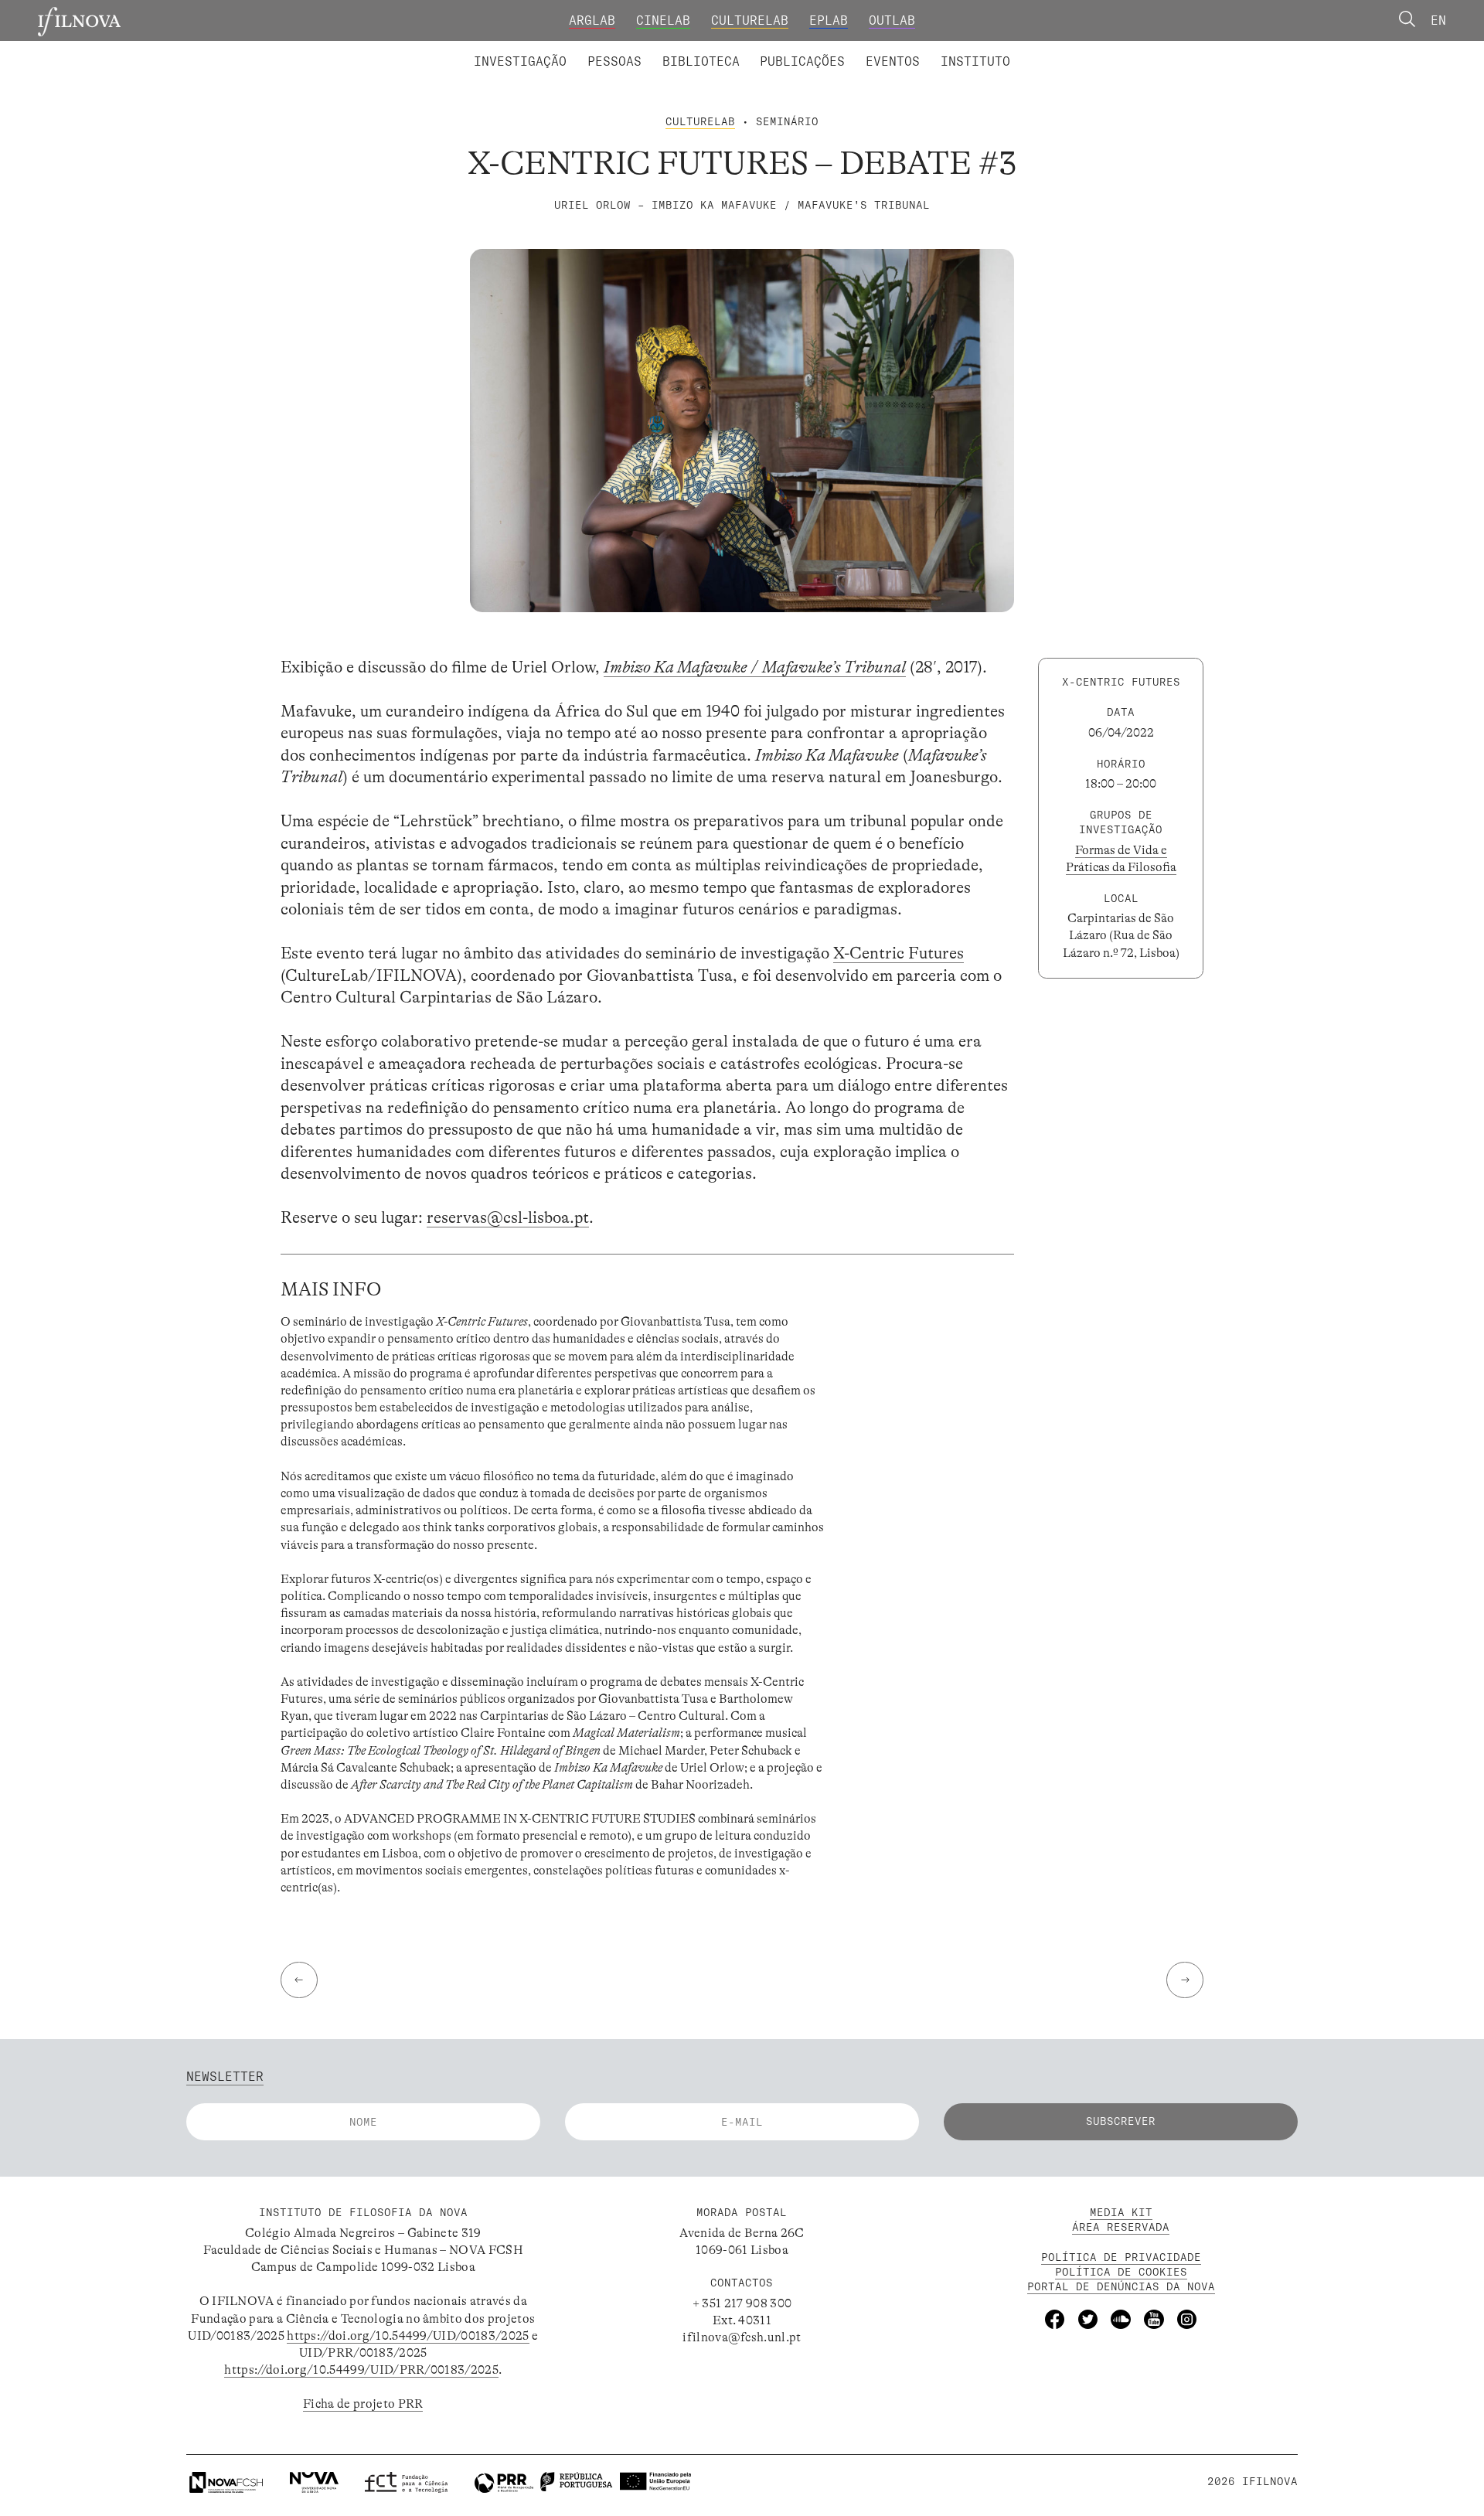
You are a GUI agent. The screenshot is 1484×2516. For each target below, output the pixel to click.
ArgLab (592, 20)
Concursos (1067, 49)
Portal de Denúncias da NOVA (1121, 2286)
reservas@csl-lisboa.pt (508, 1217)
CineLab (663, 20)
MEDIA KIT (1121, 2212)
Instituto (975, 61)
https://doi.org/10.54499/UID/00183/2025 (408, 2336)
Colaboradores (692, 49)
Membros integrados (554, 49)
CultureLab (750, 20)
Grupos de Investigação (781, 49)
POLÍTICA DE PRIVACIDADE (1121, 2257)
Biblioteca (701, 61)
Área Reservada (1121, 2227)
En (1438, 20)
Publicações (802, 61)
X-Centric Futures (899, 953)
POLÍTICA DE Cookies (1121, 2272)
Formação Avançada (949, 49)
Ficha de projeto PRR (363, 2404)
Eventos (893, 61)
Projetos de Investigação (585, 49)
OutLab (892, 20)
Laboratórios (429, 49)
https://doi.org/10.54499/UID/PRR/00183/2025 (361, 2370)
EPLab (829, 20)
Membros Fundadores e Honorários (880, 49)
